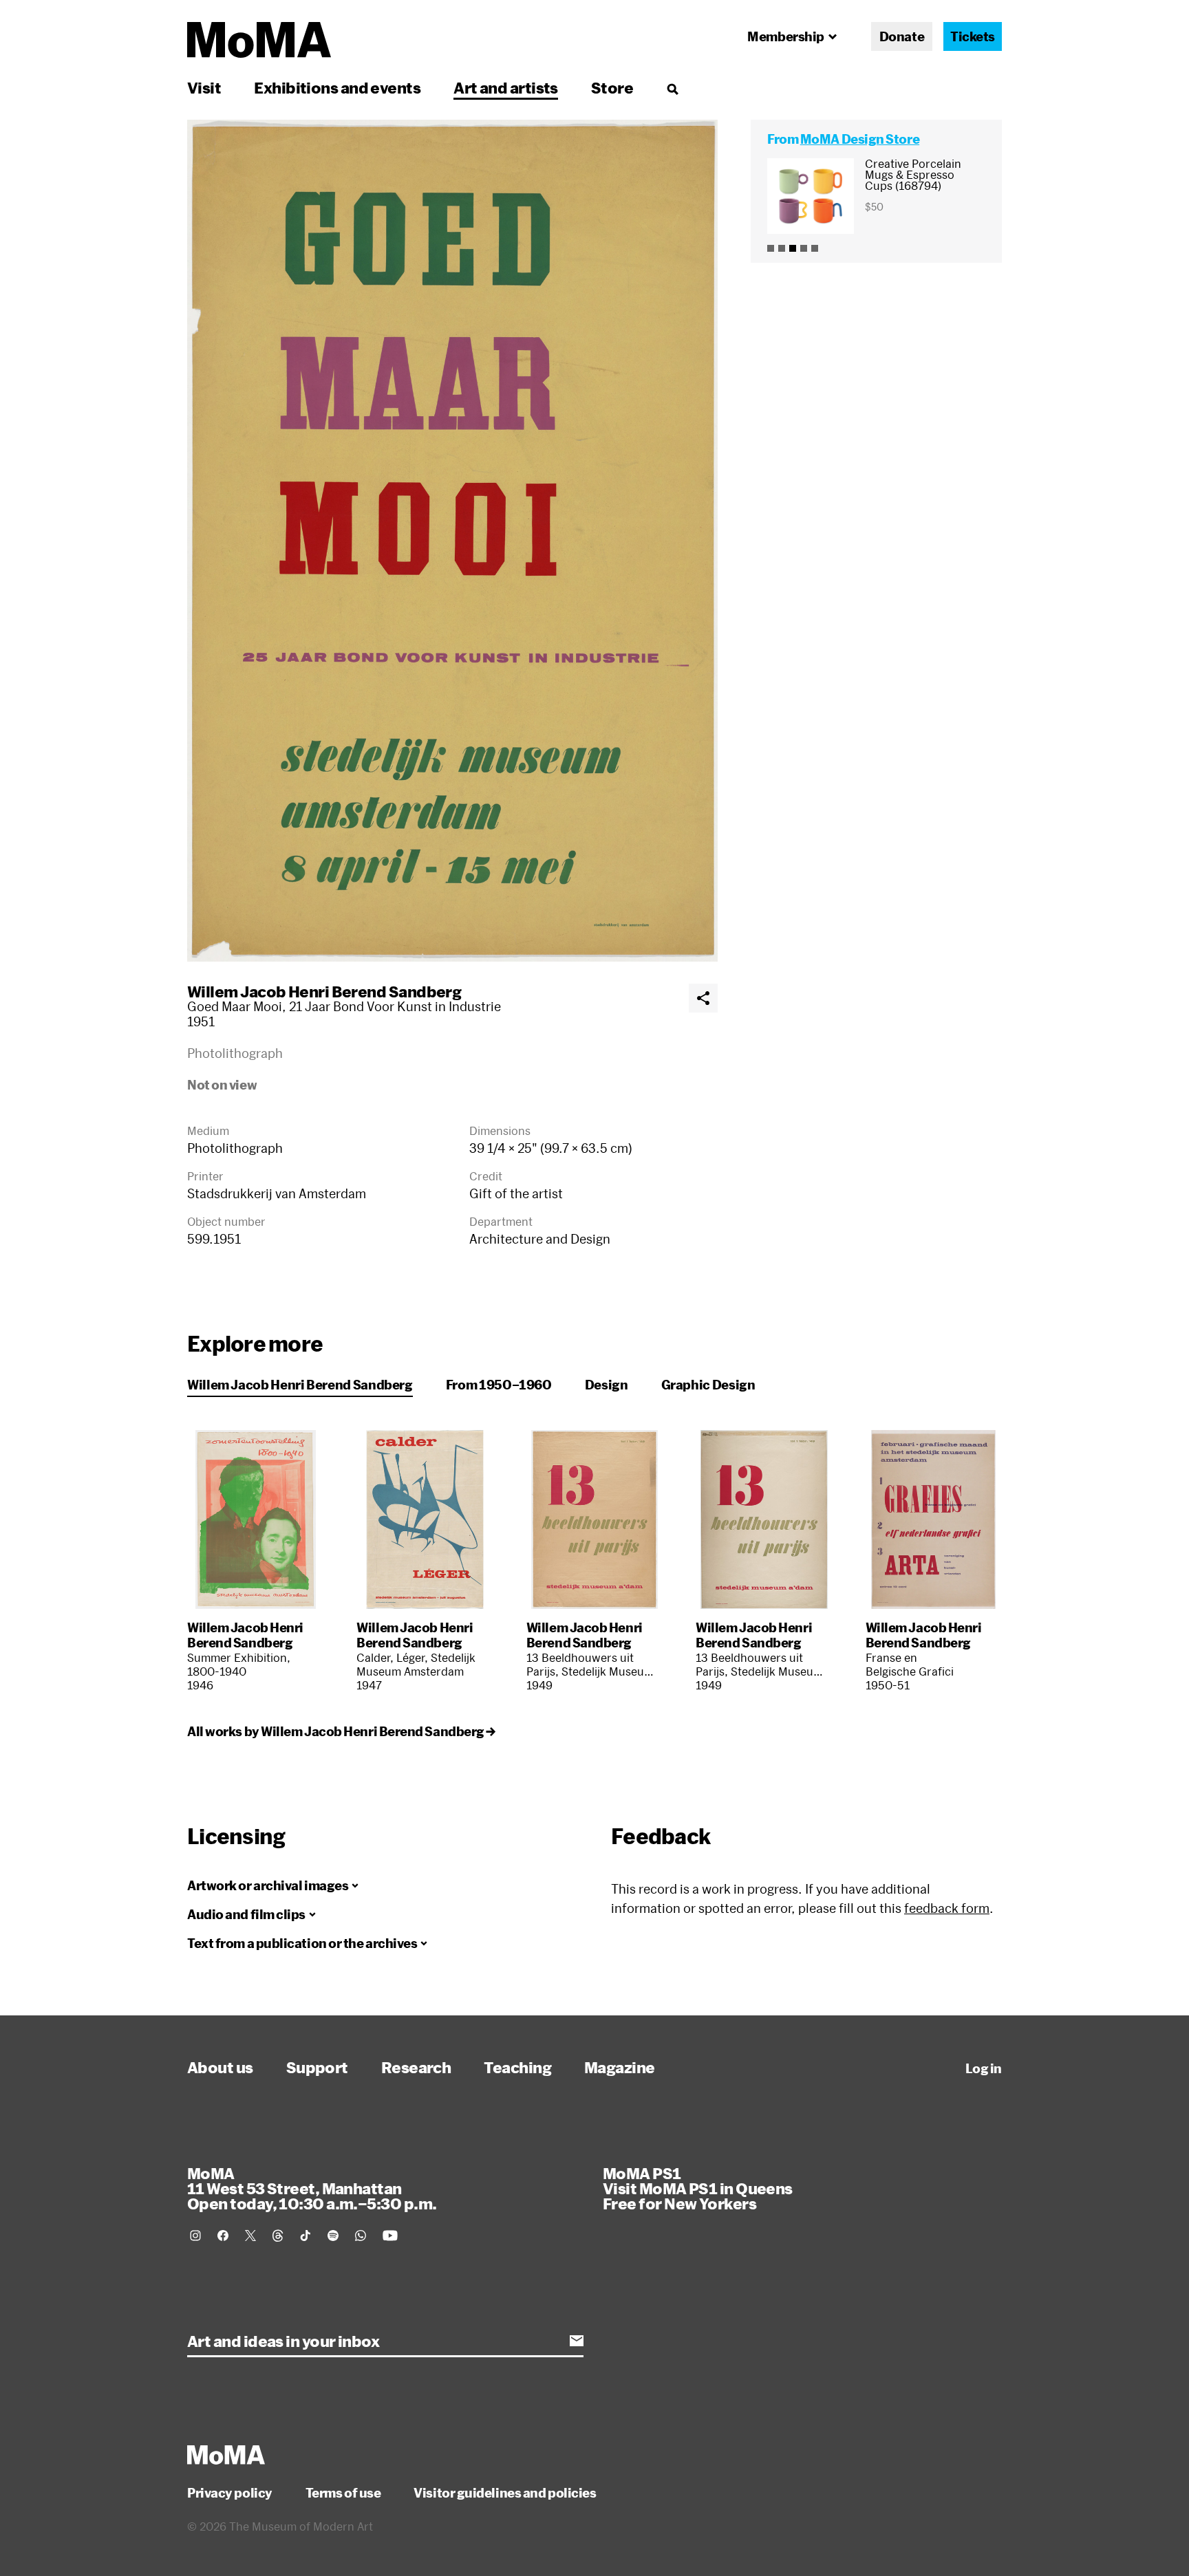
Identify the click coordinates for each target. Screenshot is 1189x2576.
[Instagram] (195, 2236)
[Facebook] (223, 2236)
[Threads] (278, 2236)
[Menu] (672, 89)
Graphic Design (708, 1385)
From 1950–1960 (499, 1385)
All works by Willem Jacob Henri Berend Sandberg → (341, 1731)
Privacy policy (230, 2493)
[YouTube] (390, 2236)
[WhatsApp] (361, 2236)
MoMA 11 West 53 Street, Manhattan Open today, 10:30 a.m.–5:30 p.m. (312, 2188)
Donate (902, 36)
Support (317, 2067)
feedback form (947, 1908)
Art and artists (506, 87)
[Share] (703, 998)
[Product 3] (793, 248)
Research (416, 2067)
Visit (204, 87)
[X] (250, 2236)
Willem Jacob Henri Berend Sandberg (324, 991)
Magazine (620, 2067)
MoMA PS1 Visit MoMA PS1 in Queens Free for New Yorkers (698, 2188)
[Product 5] (815, 248)
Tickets (973, 36)
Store (612, 87)
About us (220, 2067)
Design (607, 1385)
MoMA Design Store (860, 139)
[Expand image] (452, 541)
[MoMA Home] (259, 40)
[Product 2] (782, 248)
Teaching (517, 2067)
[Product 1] (771, 248)
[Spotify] (333, 2236)
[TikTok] (306, 2236)
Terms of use (343, 2493)
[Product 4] (804, 248)
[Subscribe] (577, 2341)
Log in (984, 2068)
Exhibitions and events (337, 87)
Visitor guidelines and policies (505, 2493)
